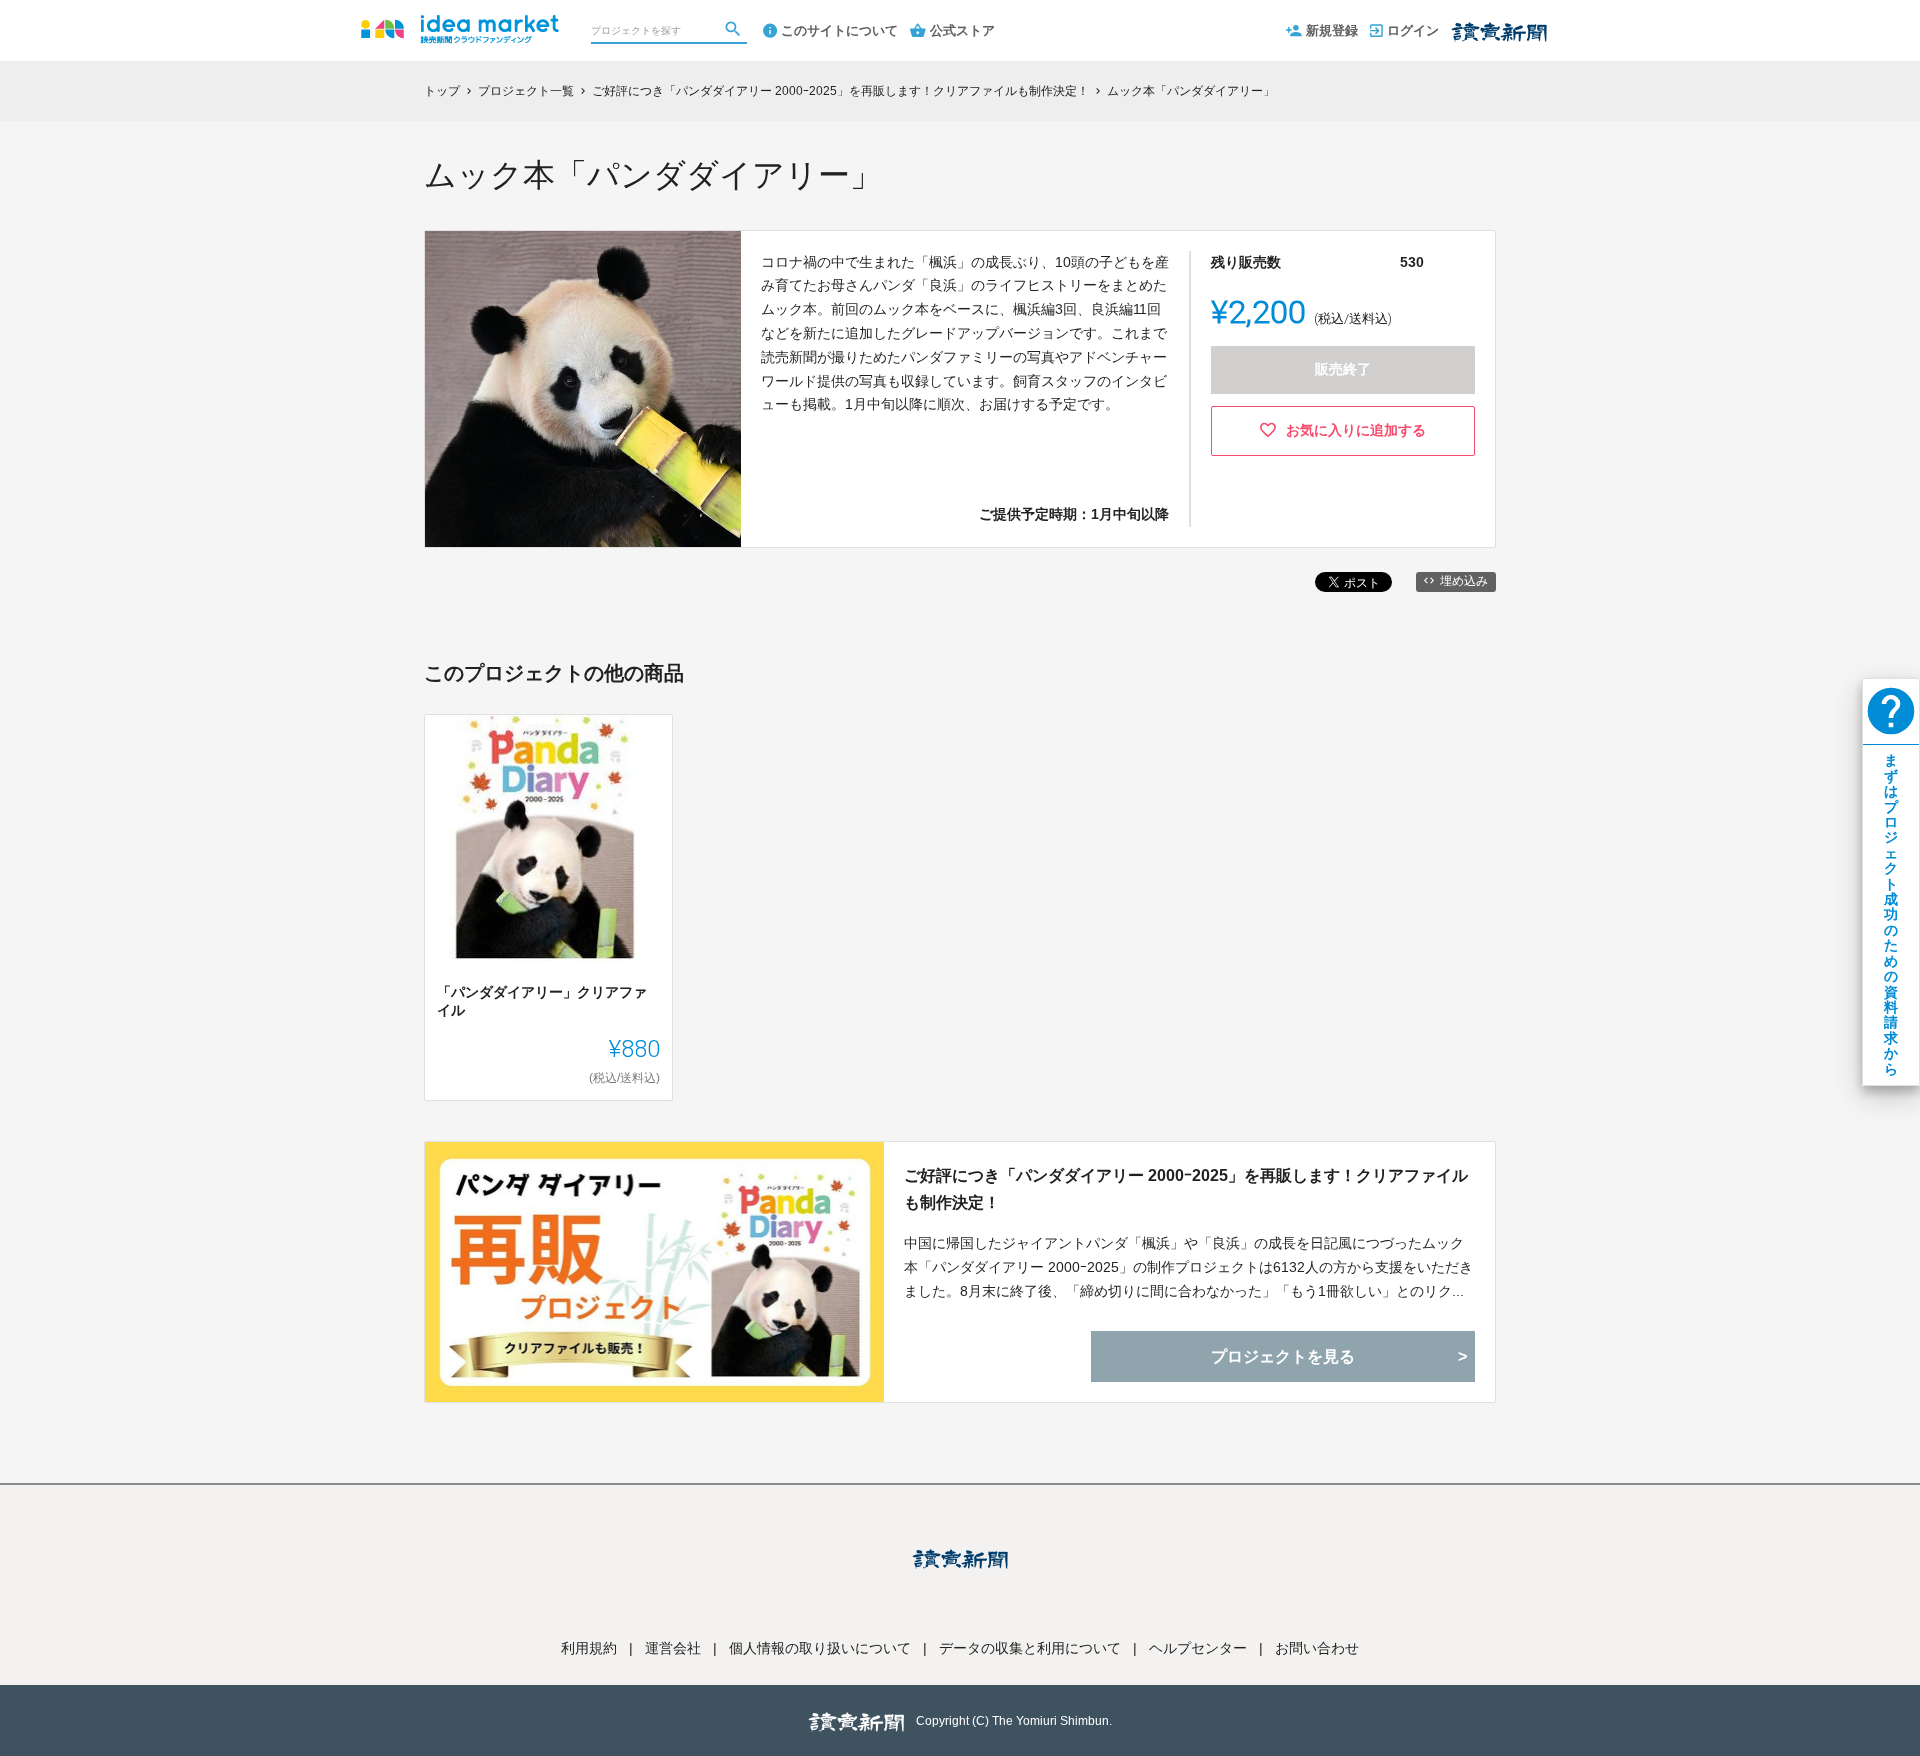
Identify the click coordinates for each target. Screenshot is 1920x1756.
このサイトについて (839, 30)
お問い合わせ (1317, 1648)
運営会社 (673, 1648)
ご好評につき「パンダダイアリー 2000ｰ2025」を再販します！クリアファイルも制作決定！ (1186, 1189)
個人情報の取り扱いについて (820, 1648)
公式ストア (962, 30)
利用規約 (589, 1648)
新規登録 (1332, 30)
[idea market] (460, 20)
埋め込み (1464, 581)
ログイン (1413, 30)
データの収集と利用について (1030, 1648)
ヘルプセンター (1198, 1648)
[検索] (735, 31)
